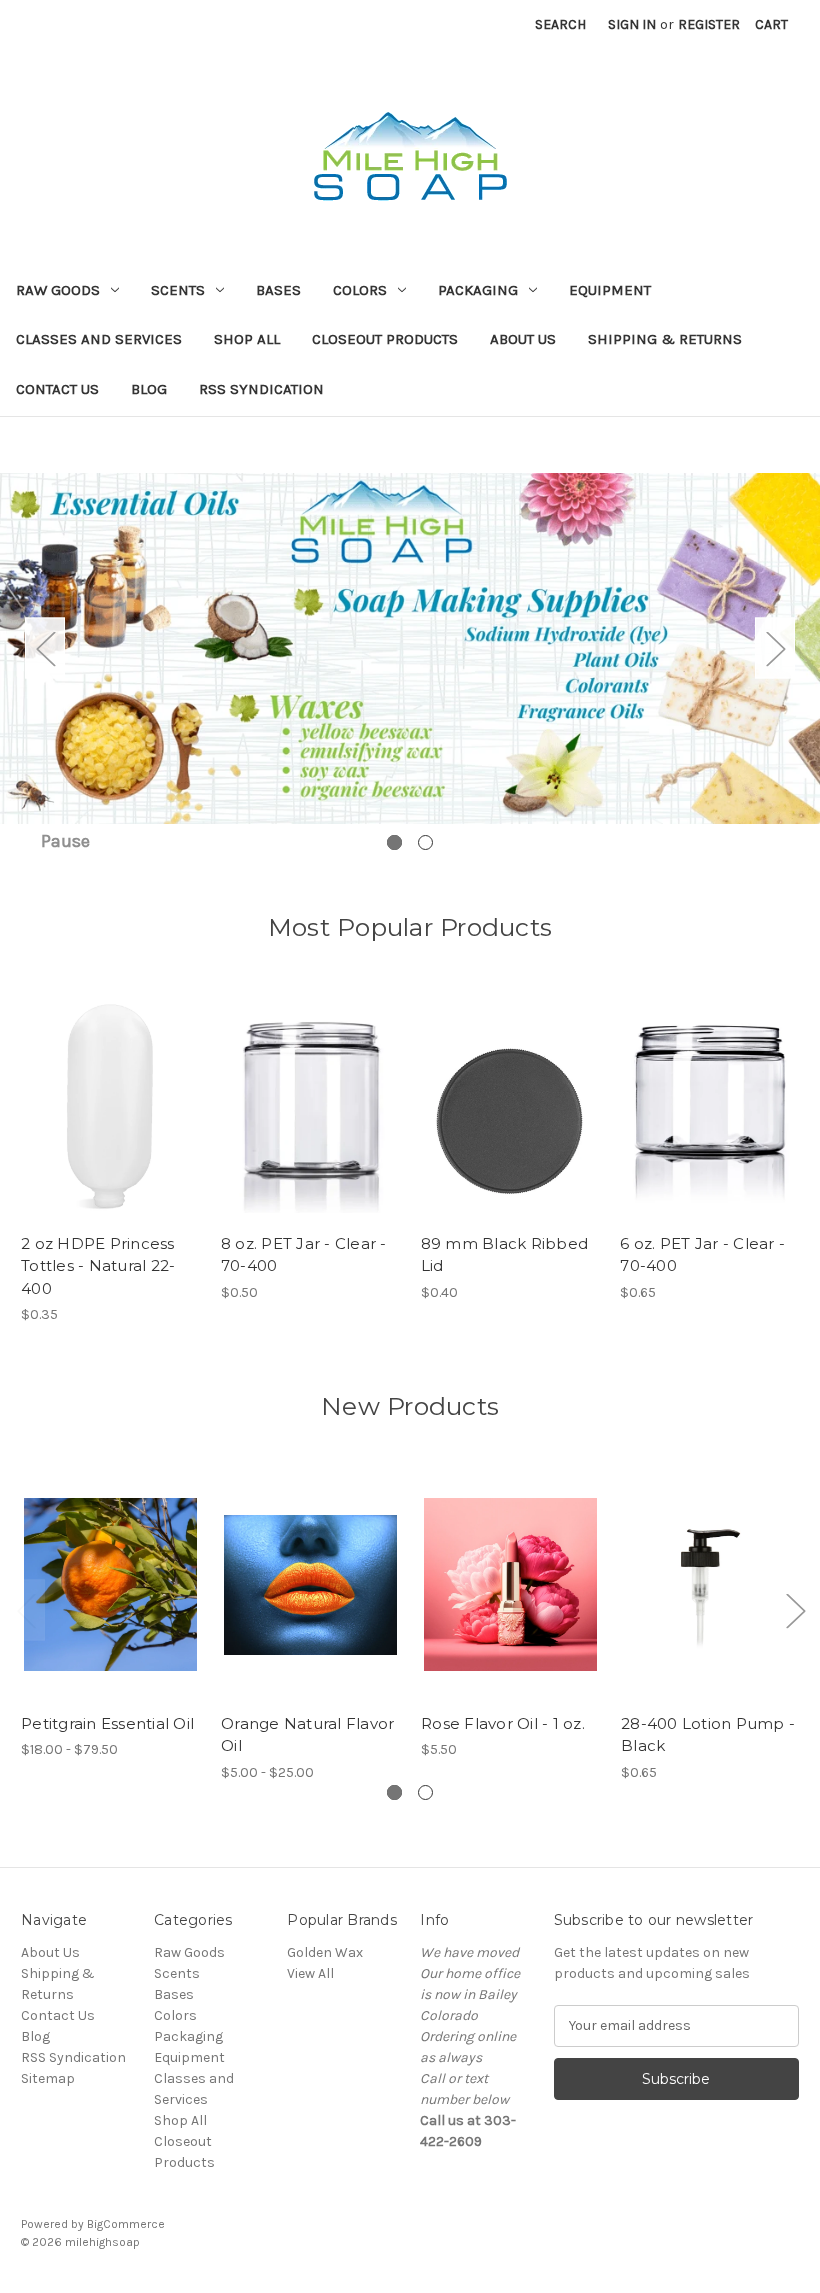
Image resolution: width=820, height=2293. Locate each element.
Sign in (632, 24)
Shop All (247, 339)
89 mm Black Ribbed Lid (505, 1255)
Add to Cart (510, 1602)
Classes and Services (99, 339)
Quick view (106, 1088)
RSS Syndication (261, 389)
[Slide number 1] (410, 647)
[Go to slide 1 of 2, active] (394, 842)
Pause (65, 841)
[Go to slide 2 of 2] (425, 842)
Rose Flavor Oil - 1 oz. (503, 1723)
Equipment (610, 290)
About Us (523, 339)
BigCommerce (126, 2224)
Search (560, 24)
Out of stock (110, 1123)
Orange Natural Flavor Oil (307, 1735)
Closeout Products (385, 339)
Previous (45, 648)
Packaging (478, 290)
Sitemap (48, 2078)
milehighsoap (102, 2242)
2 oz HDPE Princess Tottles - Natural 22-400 (98, 1266)
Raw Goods (58, 290)
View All (310, 1973)
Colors (360, 290)
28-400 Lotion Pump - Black (708, 1735)
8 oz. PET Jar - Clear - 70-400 (304, 1255)
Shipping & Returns (665, 339)
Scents (178, 290)
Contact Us (57, 389)
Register (709, 24)
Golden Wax (325, 1952)
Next (775, 648)
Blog (149, 389)
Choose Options (111, 1602)
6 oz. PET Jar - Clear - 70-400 (702, 1255)
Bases (278, 290)
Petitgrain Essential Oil (107, 1723)
